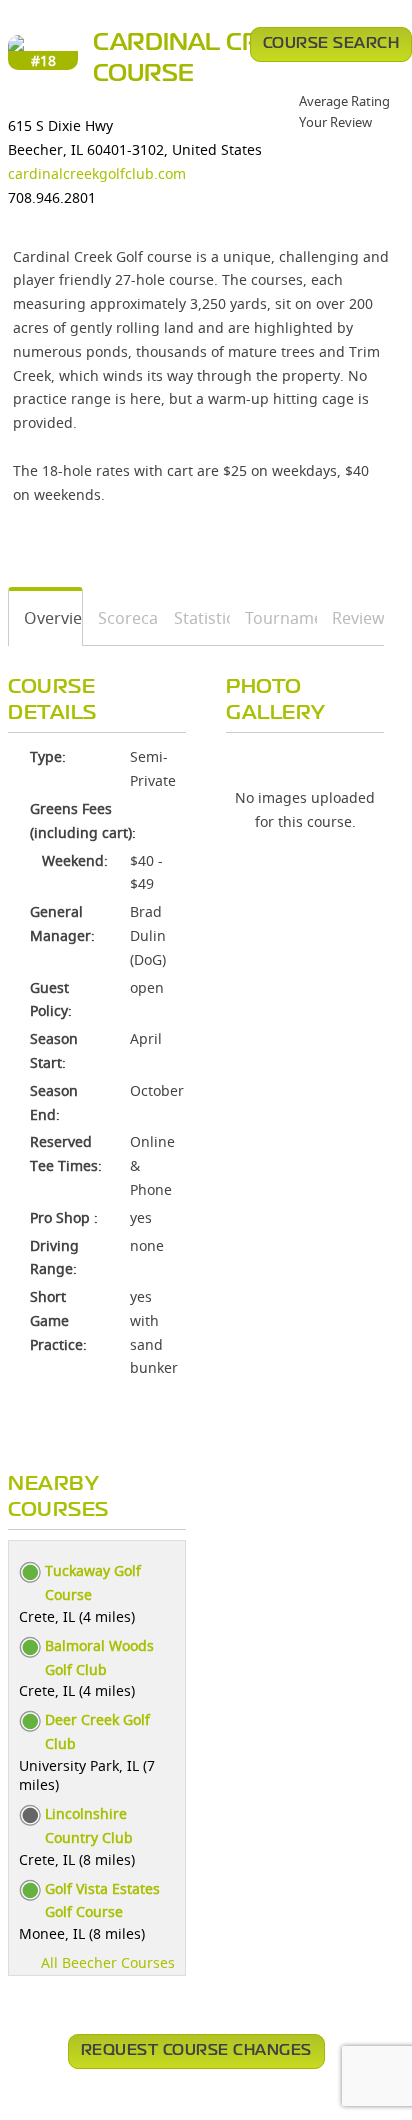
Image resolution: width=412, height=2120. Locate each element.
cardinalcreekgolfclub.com (97, 173)
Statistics (195, 618)
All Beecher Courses (108, 1962)
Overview (46, 618)
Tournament (274, 618)
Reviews (351, 618)
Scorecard (122, 618)
